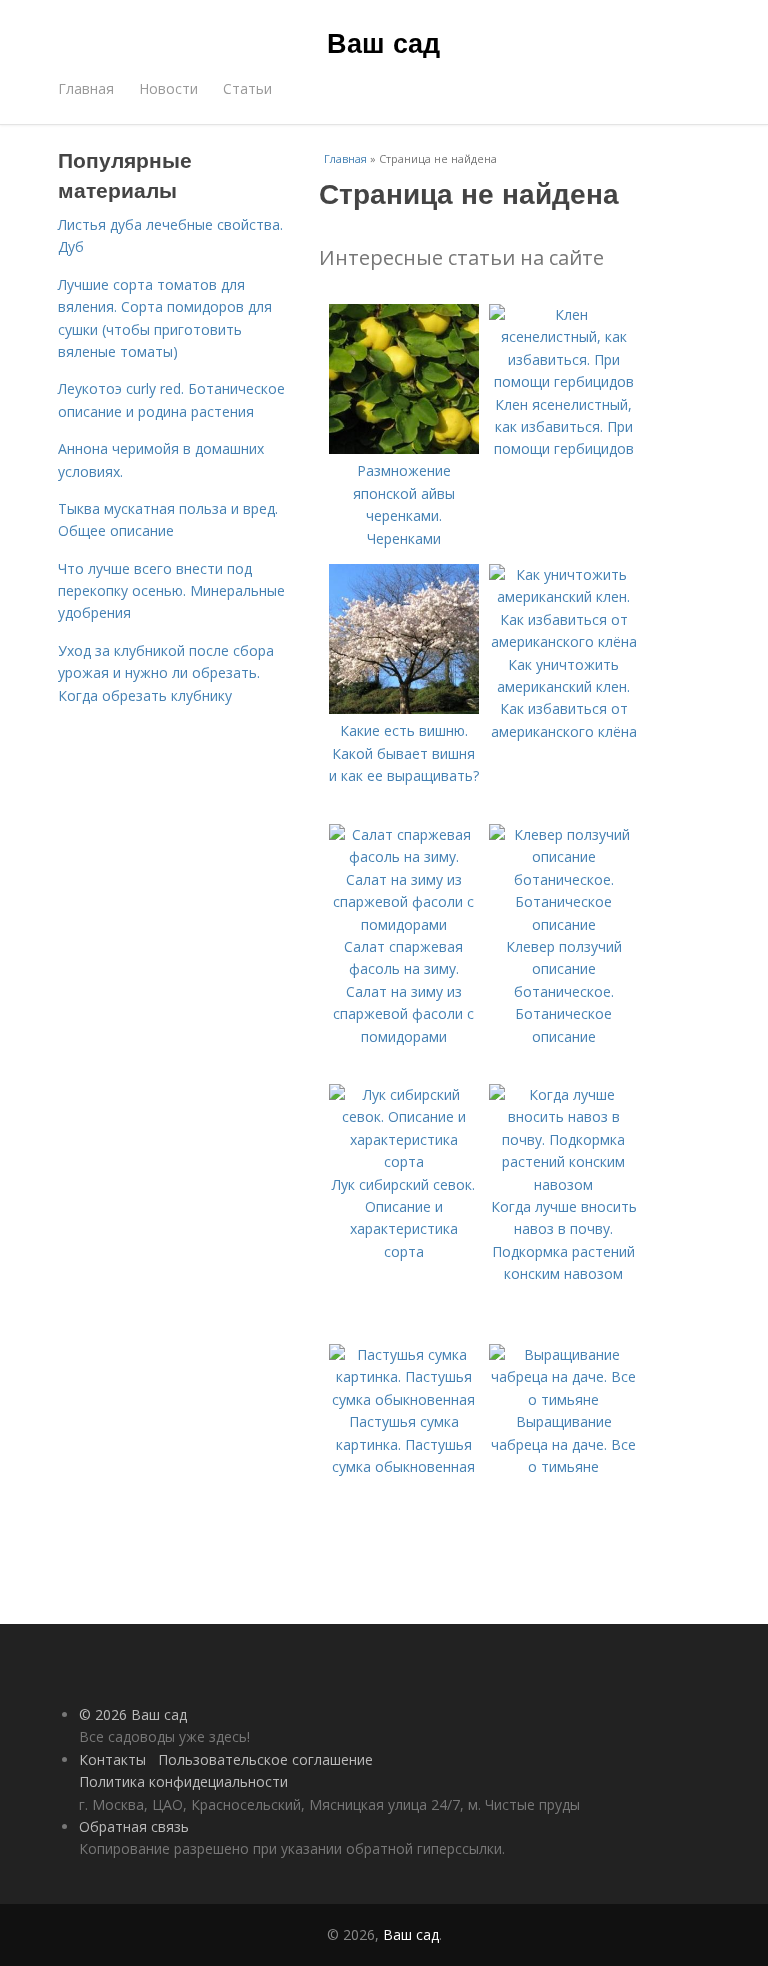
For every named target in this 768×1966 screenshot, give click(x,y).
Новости (168, 88)
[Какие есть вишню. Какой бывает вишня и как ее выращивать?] (404, 708)
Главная (86, 88)
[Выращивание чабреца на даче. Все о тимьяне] (564, 1399)
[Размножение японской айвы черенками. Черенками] (404, 448)
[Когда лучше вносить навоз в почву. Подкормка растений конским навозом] (564, 1184)
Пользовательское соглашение (265, 1759)
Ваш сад (383, 42)
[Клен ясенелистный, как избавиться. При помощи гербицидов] (564, 381)
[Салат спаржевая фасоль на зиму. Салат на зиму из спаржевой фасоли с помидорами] (404, 924)
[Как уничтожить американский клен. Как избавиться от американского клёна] (564, 641)
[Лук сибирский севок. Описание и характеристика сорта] (404, 1161)
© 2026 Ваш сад (133, 1714)
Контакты (112, 1759)
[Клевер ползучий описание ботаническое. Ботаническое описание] (564, 924)
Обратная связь (134, 1826)
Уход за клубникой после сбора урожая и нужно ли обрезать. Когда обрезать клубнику (166, 673)
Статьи (247, 88)
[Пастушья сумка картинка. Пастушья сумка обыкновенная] (404, 1399)
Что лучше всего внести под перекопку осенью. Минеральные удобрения (171, 591)
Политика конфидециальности (183, 1781)
